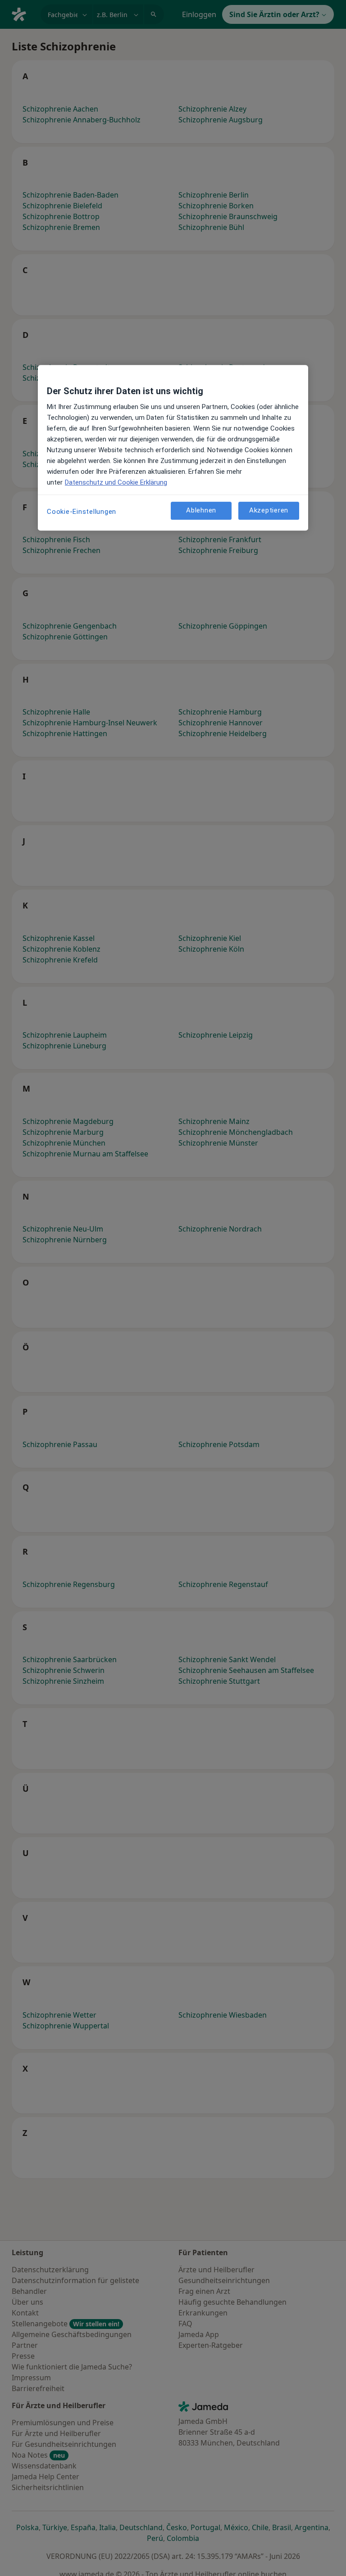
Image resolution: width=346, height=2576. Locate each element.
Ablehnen (201, 510)
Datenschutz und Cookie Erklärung (116, 482)
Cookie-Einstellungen (82, 512)
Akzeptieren (269, 510)
